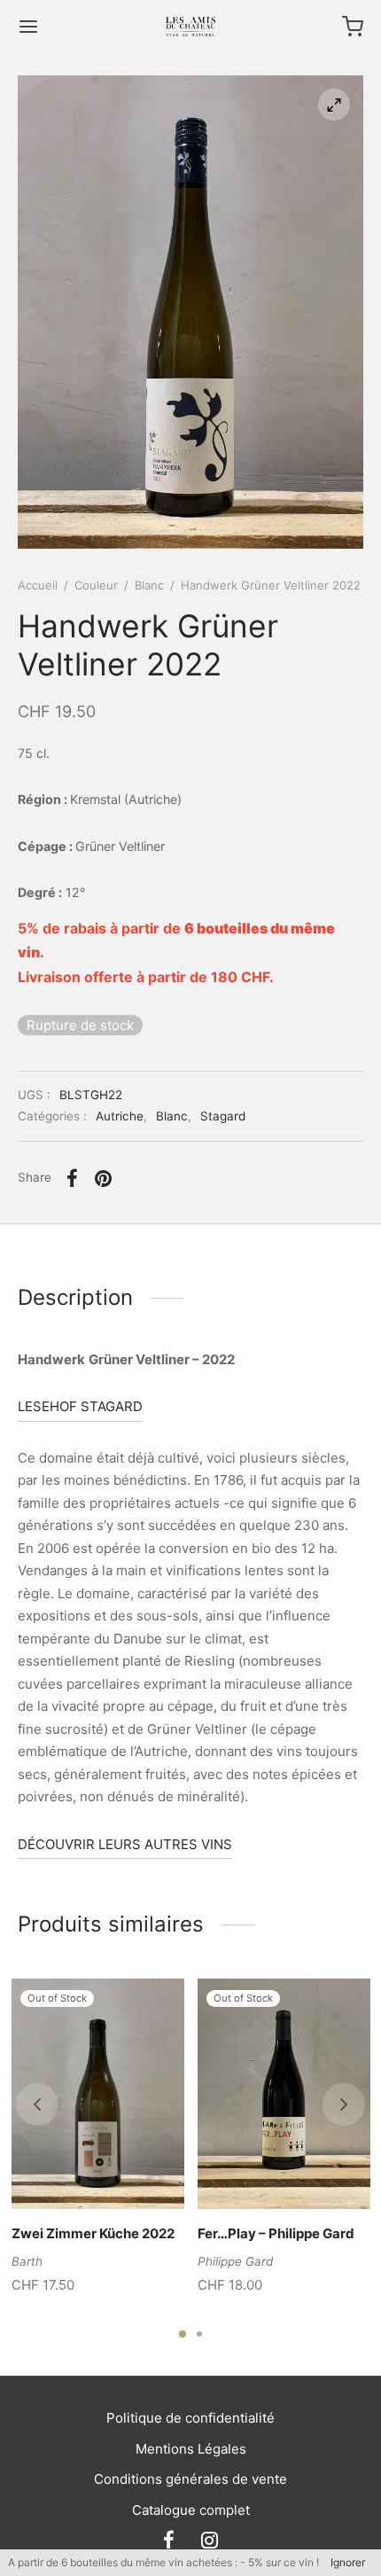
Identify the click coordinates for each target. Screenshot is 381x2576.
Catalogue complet (191, 2510)
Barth (27, 2260)
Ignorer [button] (348, 2562)
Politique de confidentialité (190, 2418)
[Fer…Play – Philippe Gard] (284, 2094)
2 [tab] (199, 2334)
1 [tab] (183, 2334)
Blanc (149, 585)
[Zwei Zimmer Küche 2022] (98, 2094)
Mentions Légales (191, 2449)
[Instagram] (210, 2541)
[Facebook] (72, 1178)
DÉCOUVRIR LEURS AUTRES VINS (125, 1844)
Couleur (96, 585)
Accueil (38, 585)
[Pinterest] (104, 1178)
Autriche (120, 1116)
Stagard (223, 1116)
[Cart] (353, 27)
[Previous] (37, 2104)
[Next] (344, 2104)
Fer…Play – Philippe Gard (276, 2233)
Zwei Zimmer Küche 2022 (93, 2233)
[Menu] (28, 27)
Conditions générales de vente (190, 2479)
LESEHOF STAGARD (80, 1406)
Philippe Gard (235, 2260)
